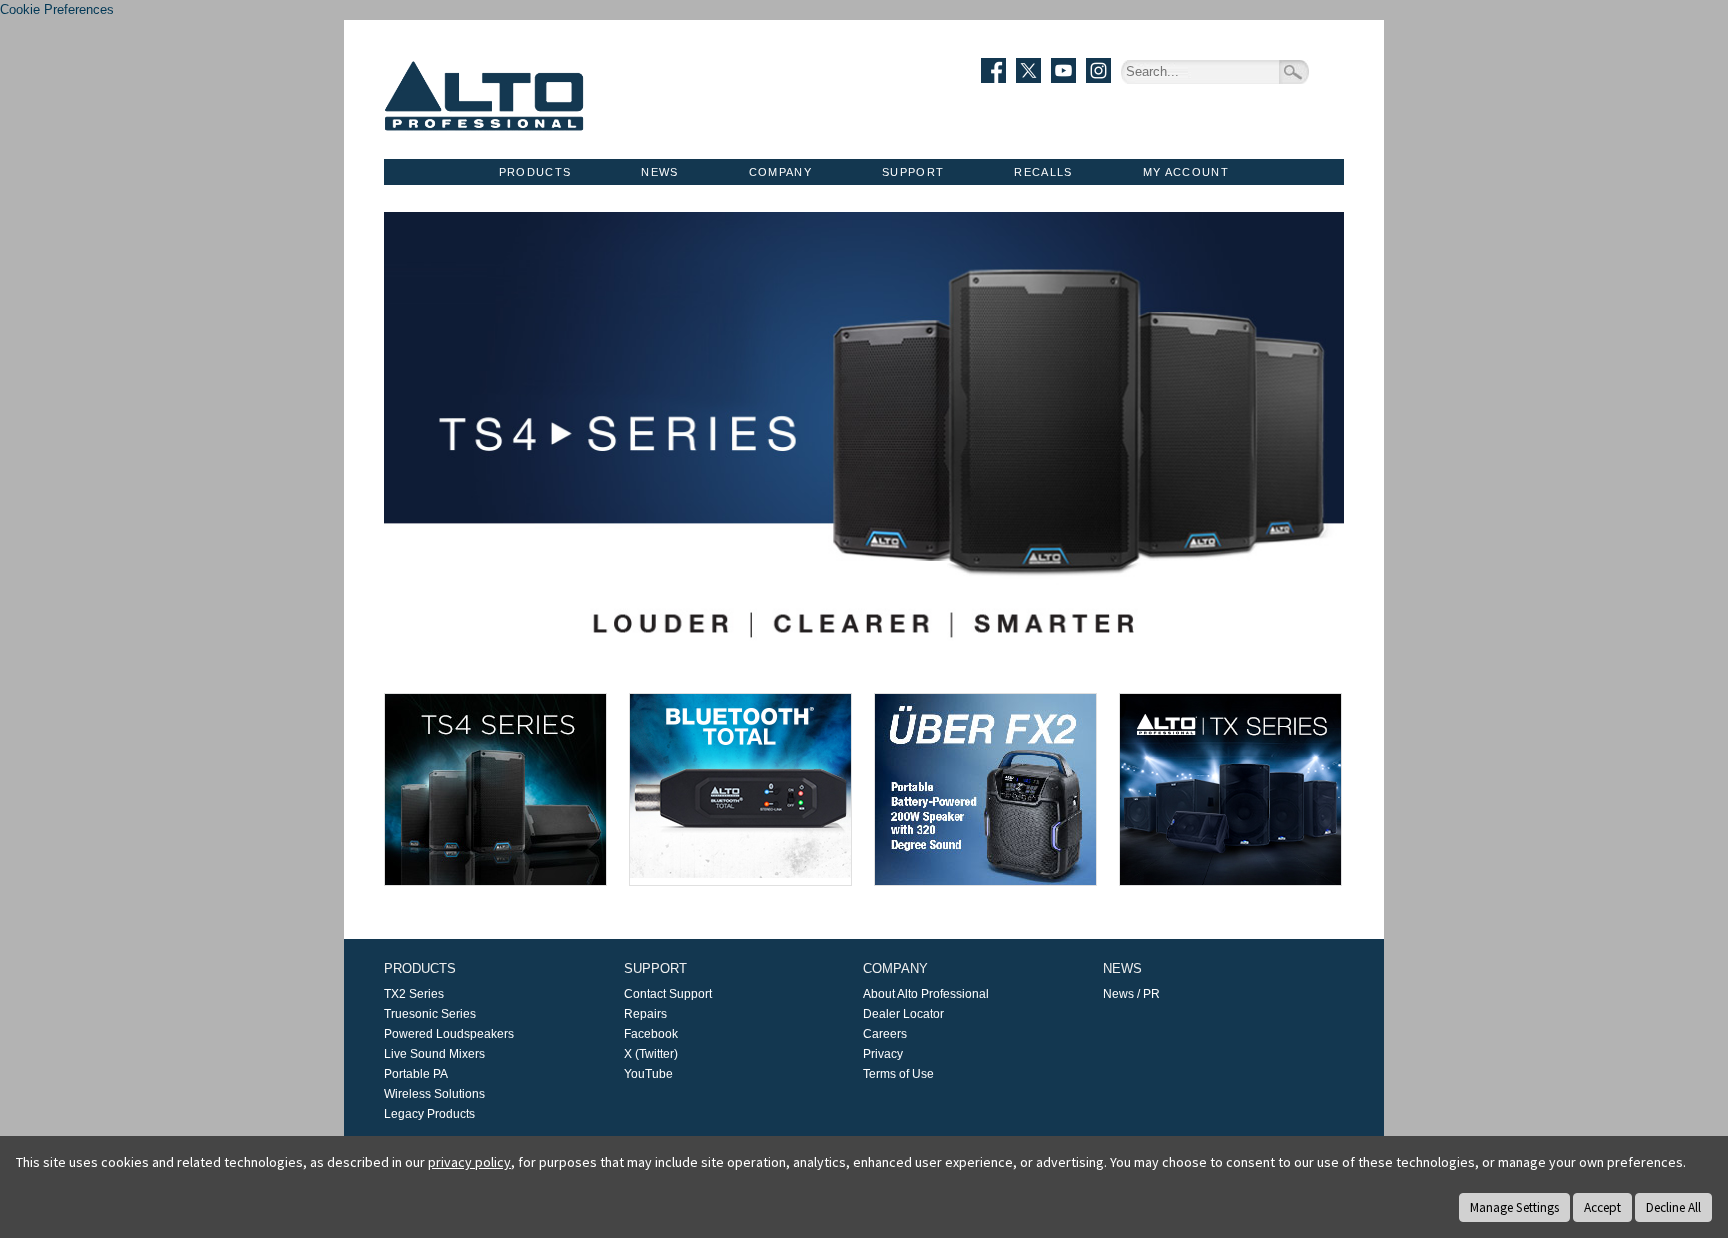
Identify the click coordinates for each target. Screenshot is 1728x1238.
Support (913, 172)
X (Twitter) (651, 1054)
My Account (1186, 172)
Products (535, 172)
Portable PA (416, 1074)
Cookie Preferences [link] (57, 9)
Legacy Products (429, 1114)
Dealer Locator (903, 1014)
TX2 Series (414, 994)
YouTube (648, 1074)
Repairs (645, 1014)
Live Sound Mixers (434, 1054)
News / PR (1131, 994)
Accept (1602, 1207)
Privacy (883, 1054)
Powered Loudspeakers (449, 1034)
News (659, 172)
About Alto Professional (926, 994)
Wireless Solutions (434, 1094)
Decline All (1673, 1207)
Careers (885, 1034)
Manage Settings (1514, 1207)
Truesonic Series (430, 1014)
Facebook (651, 1034)
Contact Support (668, 994)
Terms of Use (898, 1074)
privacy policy (469, 1162)
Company (780, 172)
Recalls (1043, 172)
